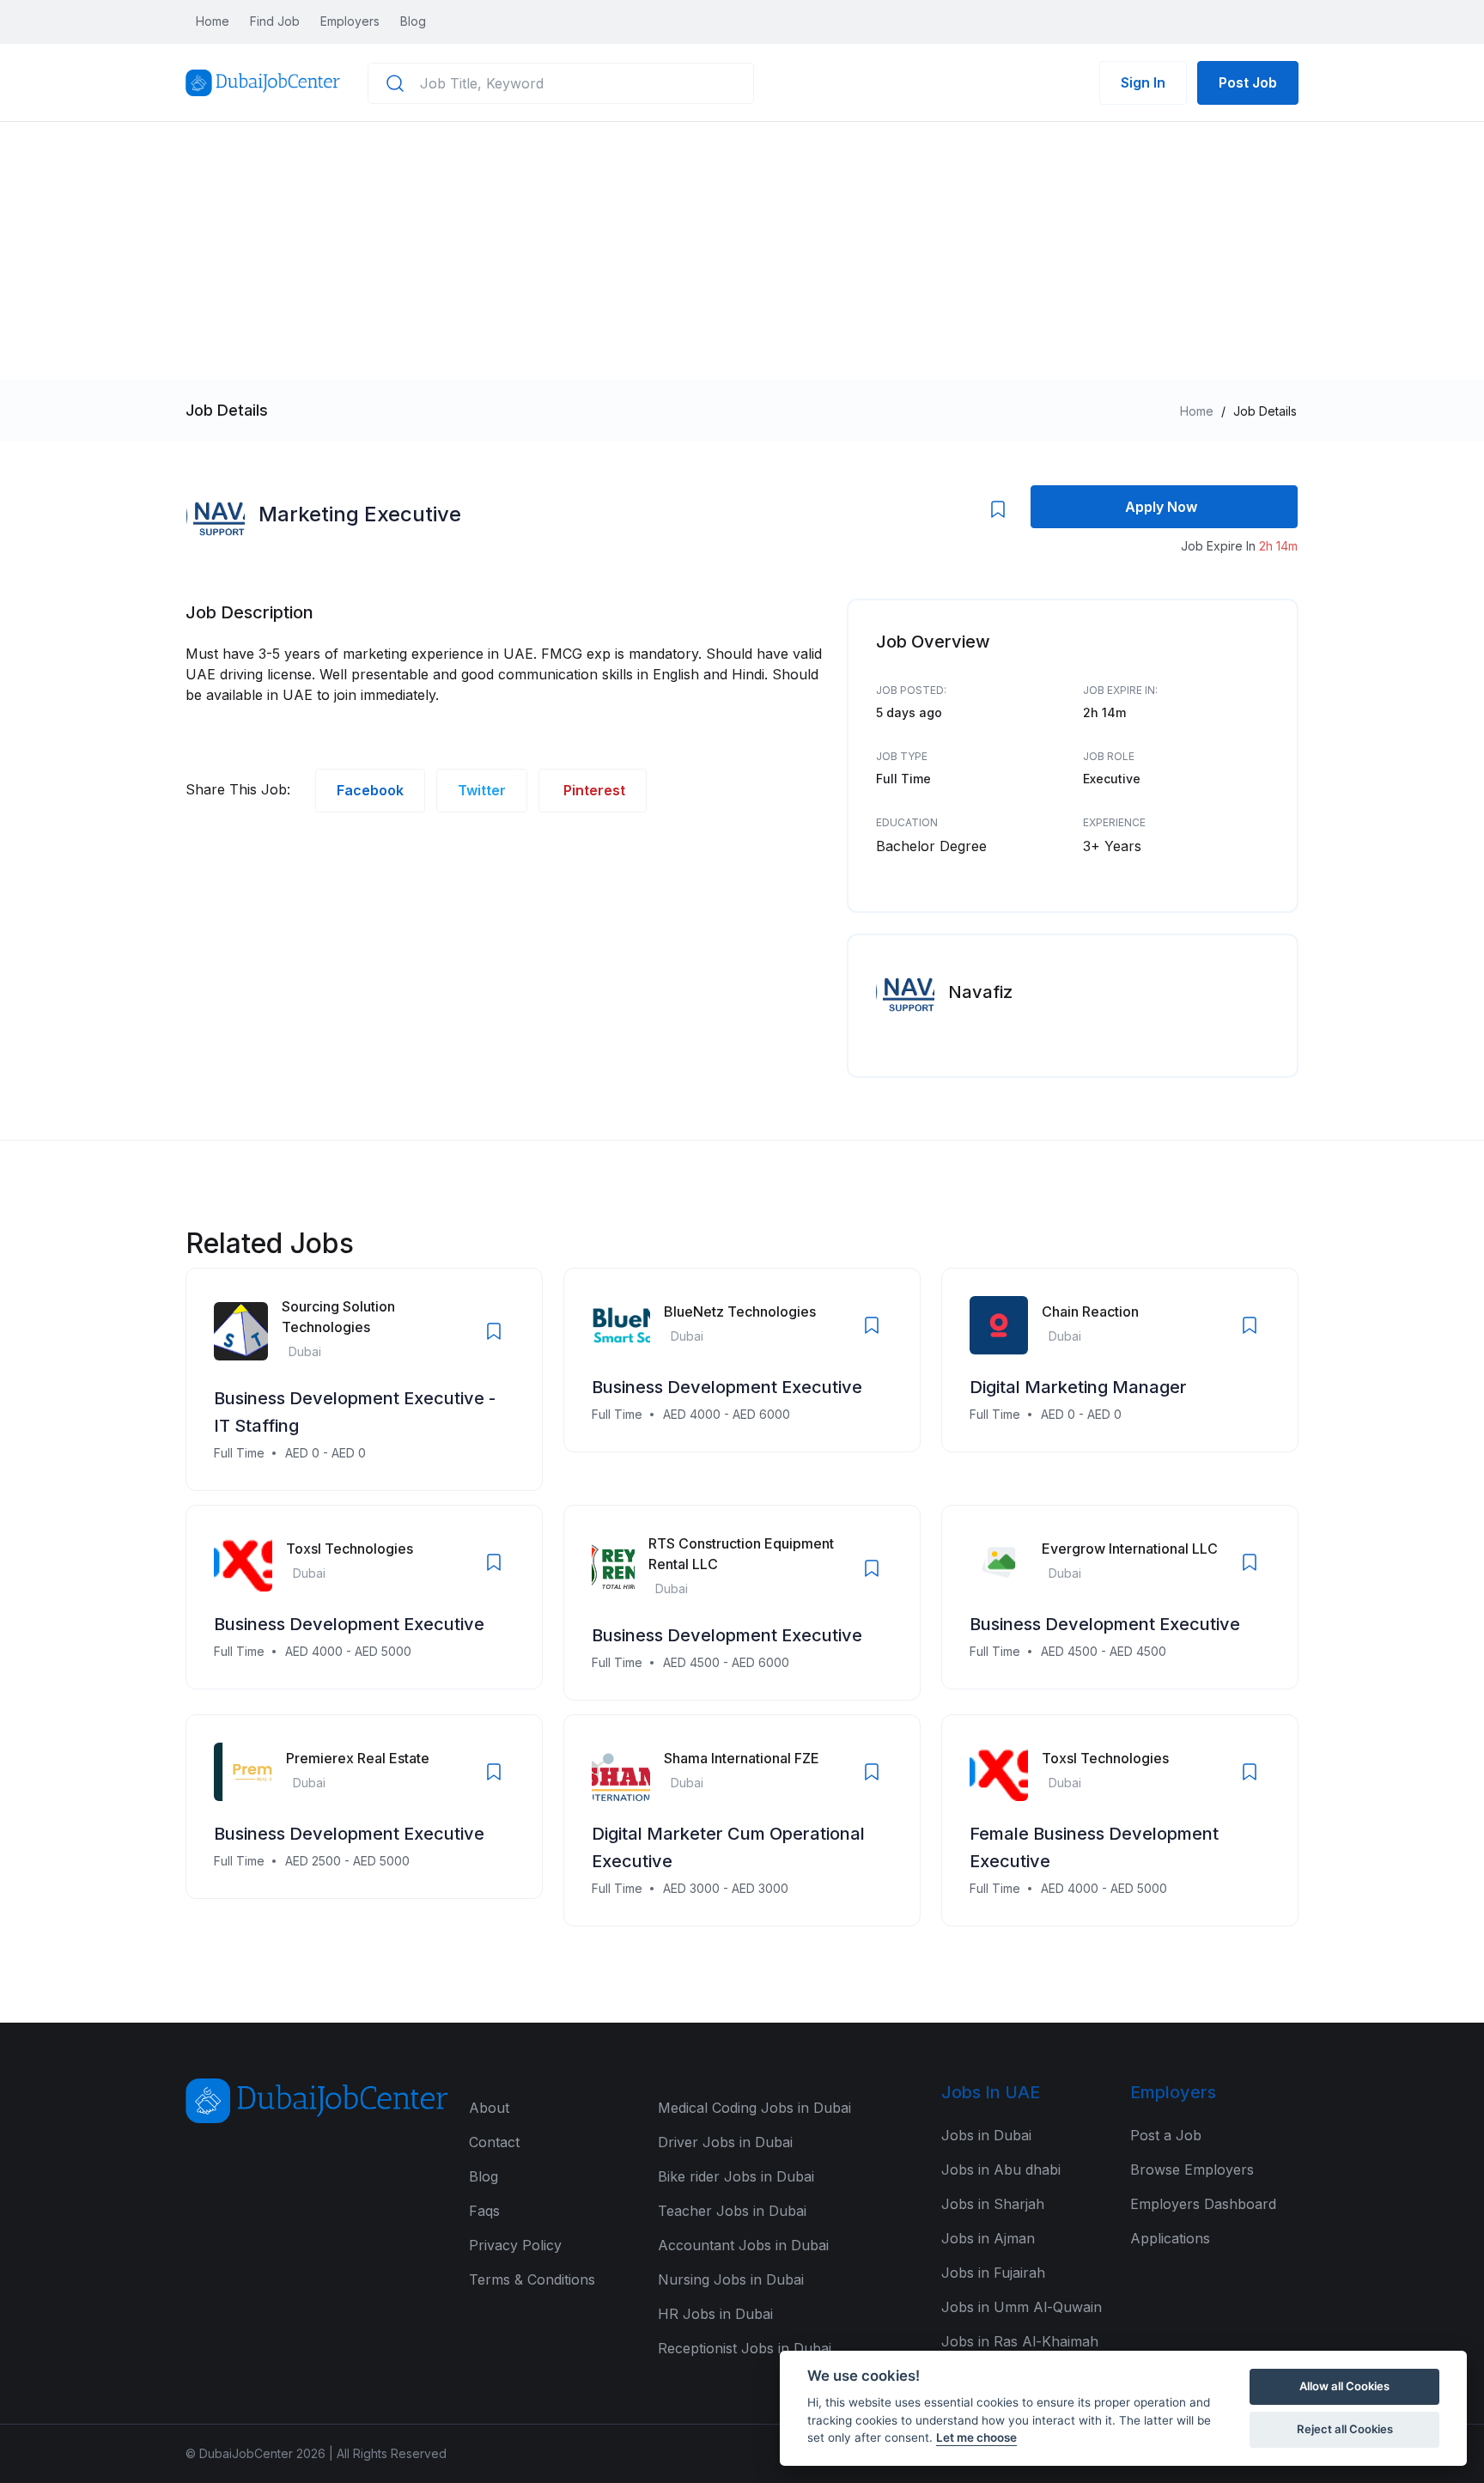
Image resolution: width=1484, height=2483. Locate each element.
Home (213, 21)
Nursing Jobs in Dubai (731, 2279)
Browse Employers (1192, 2170)
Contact (494, 2142)
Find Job (275, 21)
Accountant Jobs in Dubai (743, 2245)
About (489, 2108)
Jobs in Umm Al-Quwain (1022, 2307)
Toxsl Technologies (350, 1549)
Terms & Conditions (532, 2279)
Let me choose (976, 2437)
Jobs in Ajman (988, 2238)
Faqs (484, 2211)
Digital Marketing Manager (1078, 1387)
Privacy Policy (515, 2245)
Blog (413, 21)
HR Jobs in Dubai (715, 2314)
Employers (350, 21)
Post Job (1248, 82)
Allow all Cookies (1344, 2386)
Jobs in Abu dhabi (1001, 2170)
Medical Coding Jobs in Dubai (754, 2108)
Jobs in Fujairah (993, 2273)
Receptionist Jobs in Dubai (745, 2348)
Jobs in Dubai (986, 2135)
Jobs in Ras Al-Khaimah (1020, 2341)
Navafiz (980, 992)
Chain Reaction (1090, 1311)
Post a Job (1166, 2135)
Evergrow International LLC (1130, 1549)
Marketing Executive (360, 514)
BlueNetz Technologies (740, 1311)
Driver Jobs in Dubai (725, 2142)
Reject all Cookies (1345, 2429)
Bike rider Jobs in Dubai (736, 2176)
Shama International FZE (742, 1758)
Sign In (1143, 82)
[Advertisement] (742, 251)
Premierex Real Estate (358, 1758)
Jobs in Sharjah (993, 2204)
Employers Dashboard (1203, 2204)
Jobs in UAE (991, 2092)
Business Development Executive (727, 1387)
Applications (1170, 2238)
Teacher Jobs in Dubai (732, 2211)
